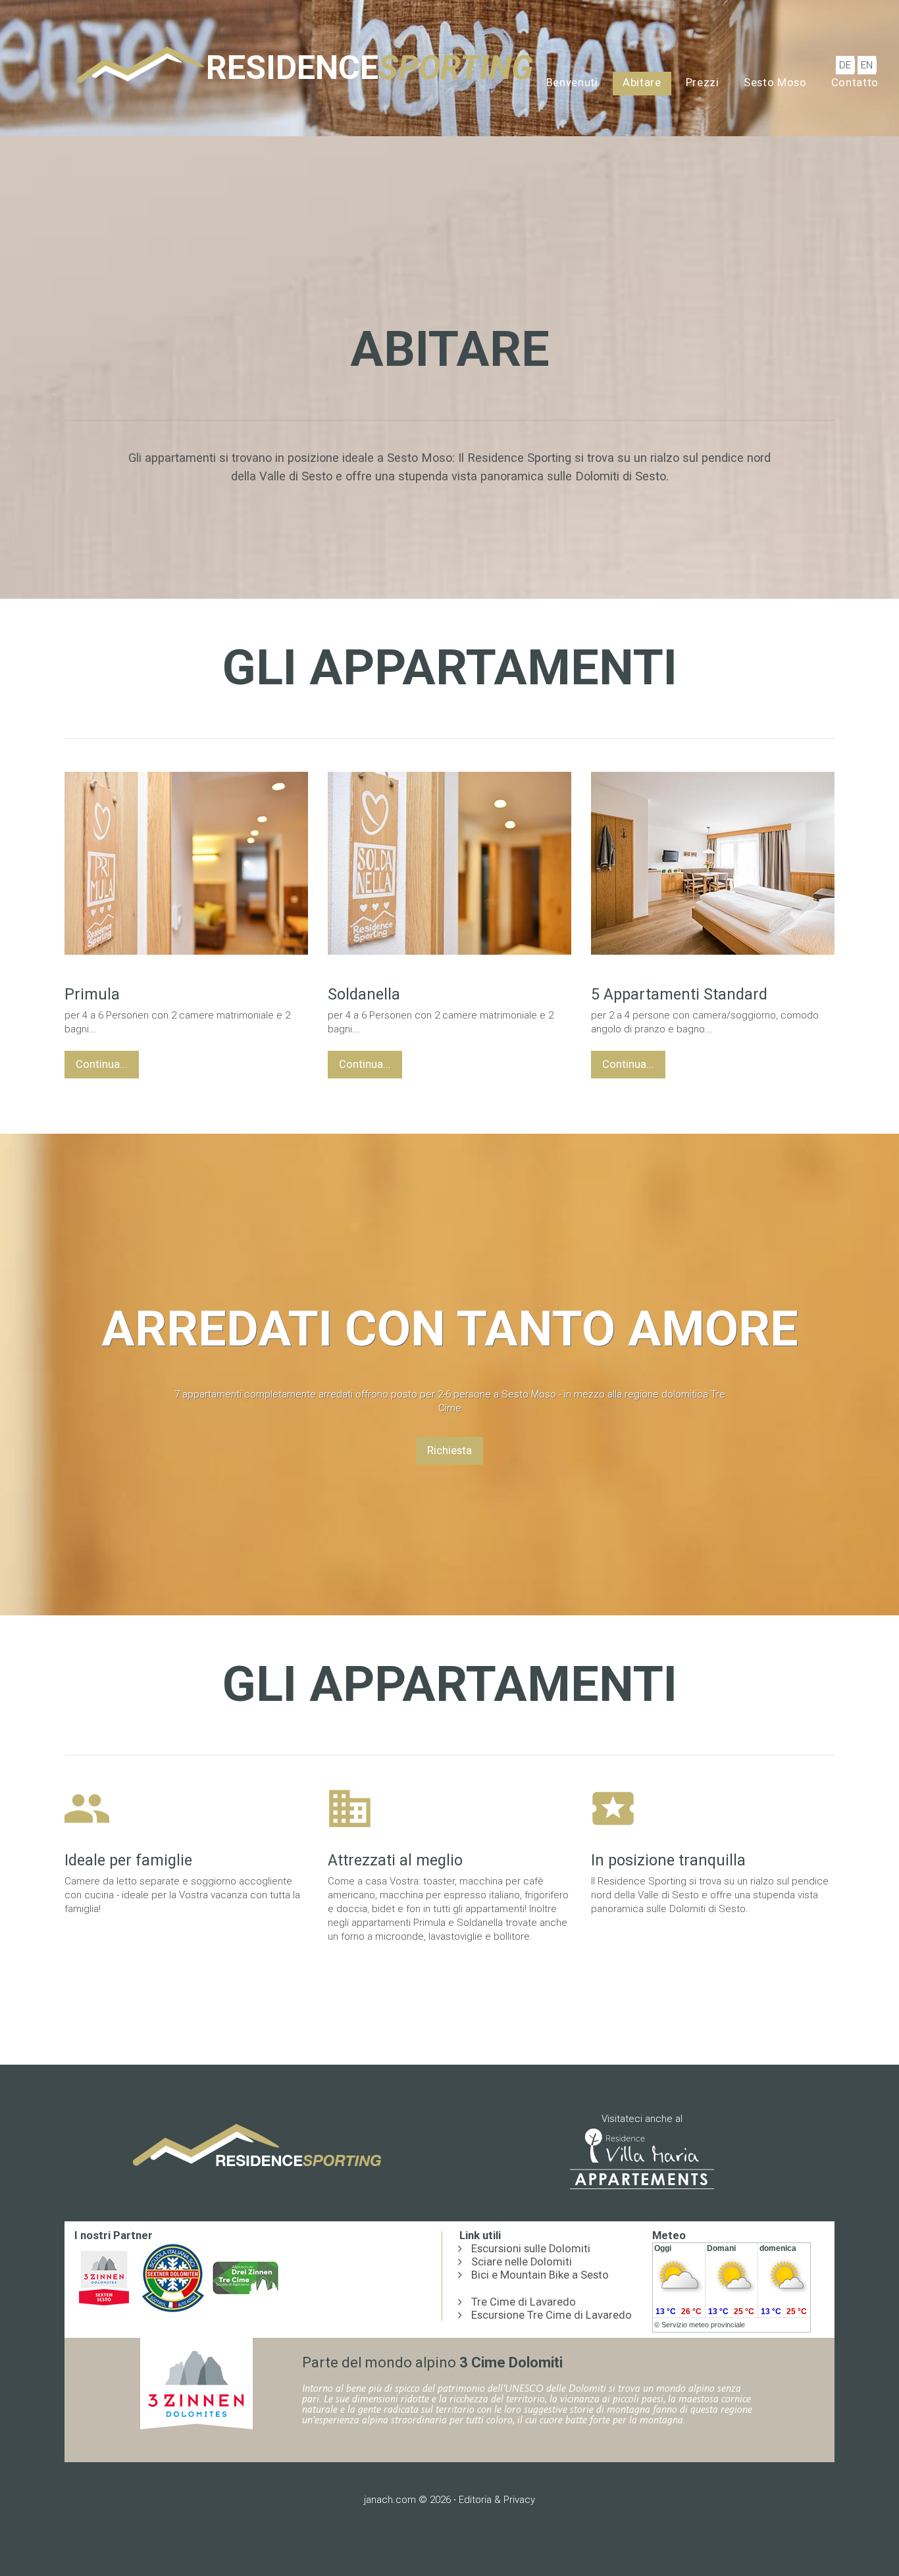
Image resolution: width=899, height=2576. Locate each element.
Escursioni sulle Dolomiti (531, 2249)
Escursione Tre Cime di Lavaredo (552, 2315)
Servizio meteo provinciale (703, 2325)
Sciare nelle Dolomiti (522, 2262)
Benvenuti (572, 83)
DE (845, 65)
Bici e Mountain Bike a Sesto (540, 2275)
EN (867, 65)
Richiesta (449, 1451)
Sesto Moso (775, 83)
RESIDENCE (370, 68)
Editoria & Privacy (497, 2500)
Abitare (642, 83)
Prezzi (703, 83)
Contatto (855, 83)
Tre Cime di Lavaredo (524, 2302)
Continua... (102, 1064)
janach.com (390, 2500)
